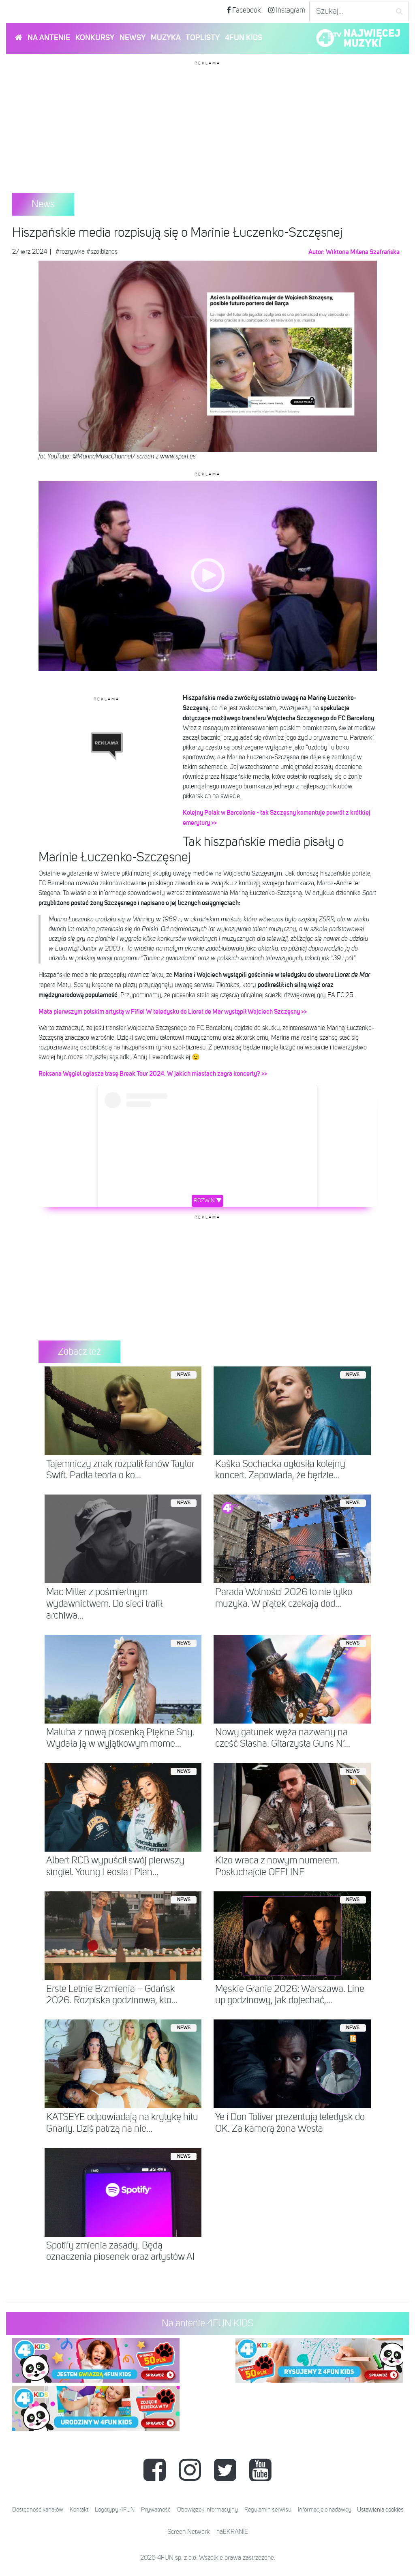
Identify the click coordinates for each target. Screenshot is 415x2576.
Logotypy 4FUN (115, 2510)
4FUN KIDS (244, 38)
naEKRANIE (232, 2532)
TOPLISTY (203, 38)
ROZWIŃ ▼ (208, 1201)
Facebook (246, 11)
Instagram (290, 11)
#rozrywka (70, 252)
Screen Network (189, 2532)
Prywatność (156, 2510)
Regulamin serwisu (268, 2510)
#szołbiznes (102, 252)
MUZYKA (166, 38)
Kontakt (79, 2510)
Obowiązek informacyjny (207, 2510)
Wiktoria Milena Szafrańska (363, 252)
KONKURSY (95, 38)
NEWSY (133, 38)
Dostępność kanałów (38, 2510)
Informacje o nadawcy (325, 2510)
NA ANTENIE (49, 38)
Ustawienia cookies (380, 2510)
